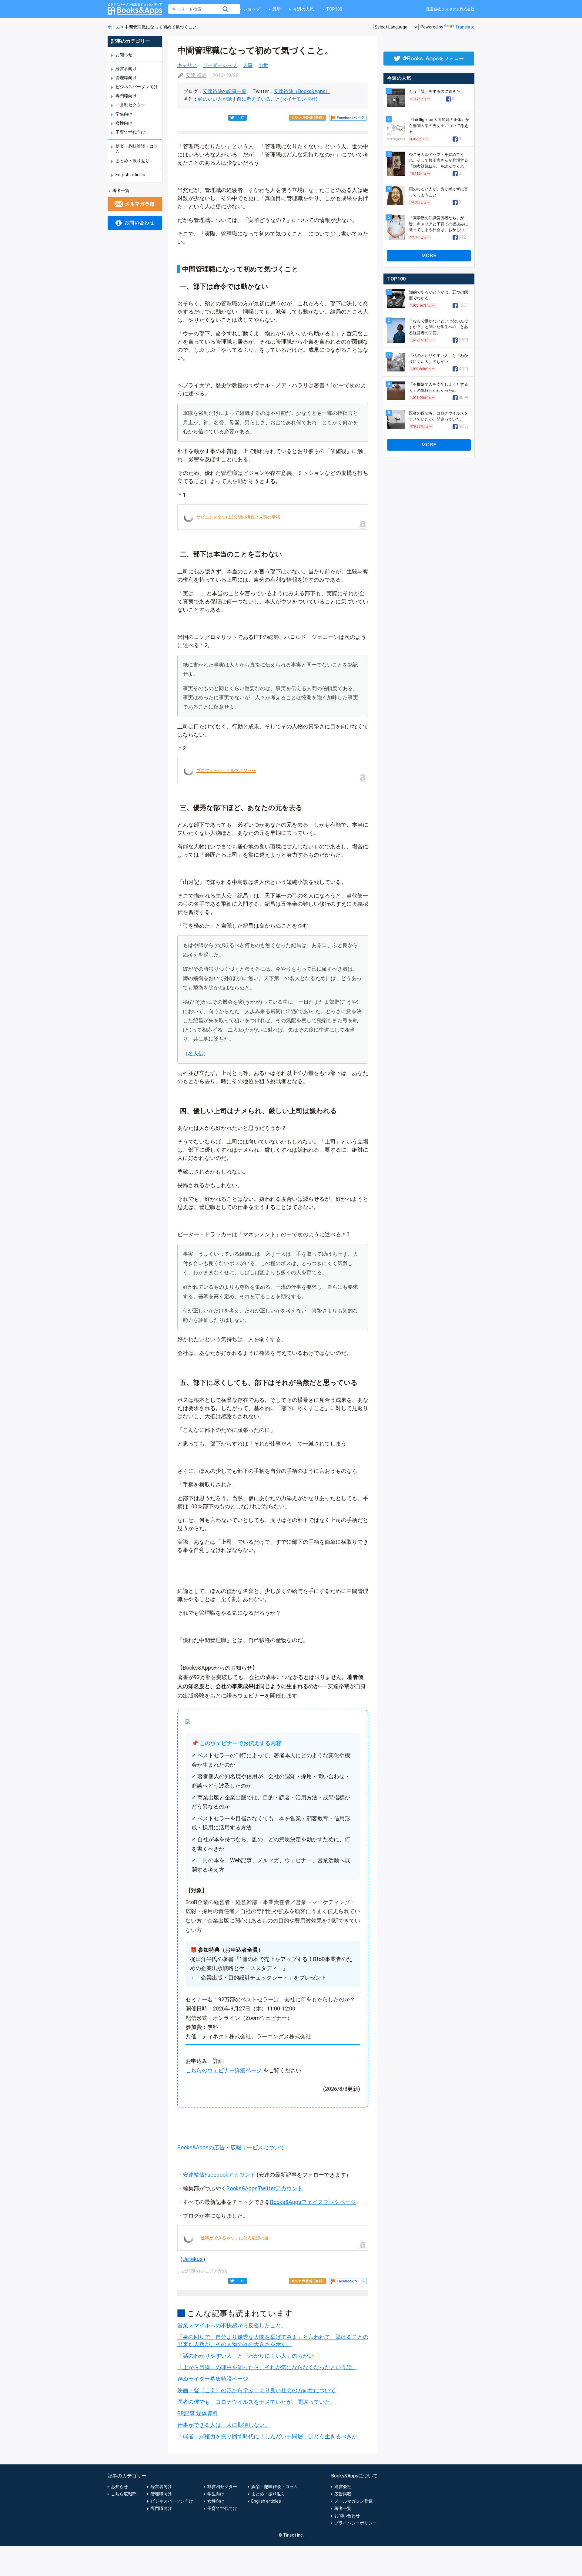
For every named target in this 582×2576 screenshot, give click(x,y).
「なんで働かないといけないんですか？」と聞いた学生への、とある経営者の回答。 (438, 327)
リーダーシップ (220, 65)
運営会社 (343, 2487)
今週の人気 (303, 9)
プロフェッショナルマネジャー (226, 771)
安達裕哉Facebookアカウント (219, 2175)
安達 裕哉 (196, 75)
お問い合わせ (347, 2516)
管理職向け (126, 78)
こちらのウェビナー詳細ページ (224, 2070)
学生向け (124, 114)
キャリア (187, 65)
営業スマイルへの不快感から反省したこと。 (232, 2325)
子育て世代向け (130, 132)
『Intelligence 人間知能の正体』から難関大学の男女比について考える (439, 126)
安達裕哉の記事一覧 (225, 91)
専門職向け (126, 96)
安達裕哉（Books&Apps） (302, 91)
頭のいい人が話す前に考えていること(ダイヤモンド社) (258, 99)
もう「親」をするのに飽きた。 (436, 91)
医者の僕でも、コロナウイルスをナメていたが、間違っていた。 (256, 2402)
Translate (465, 27)
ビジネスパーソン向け (137, 87)
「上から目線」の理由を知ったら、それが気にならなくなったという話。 (267, 2367)
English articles (130, 175)
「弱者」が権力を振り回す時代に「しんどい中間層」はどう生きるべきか (267, 2436)
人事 (248, 65)
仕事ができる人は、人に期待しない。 (224, 2425)
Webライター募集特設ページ (213, 2379)
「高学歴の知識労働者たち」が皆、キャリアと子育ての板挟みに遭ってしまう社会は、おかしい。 (438, 224)
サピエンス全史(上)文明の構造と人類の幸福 (238, 517)
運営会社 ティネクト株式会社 (450, 9)
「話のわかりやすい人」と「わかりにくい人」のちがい (246, 2356)
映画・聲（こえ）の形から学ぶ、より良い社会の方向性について (256, 2390)
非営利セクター (130, 105)
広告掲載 (343, 2494)
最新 (276, 9)
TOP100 (334, 9)
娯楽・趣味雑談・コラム (275, 2487)
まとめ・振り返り (132, 161)
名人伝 (196, 1053)
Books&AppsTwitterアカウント (265, 2188)
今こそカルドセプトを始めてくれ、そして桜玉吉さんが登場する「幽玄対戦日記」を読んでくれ (438, 160)
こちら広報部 (124, 2494)
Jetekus (193, 2259)
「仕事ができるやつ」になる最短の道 (232, 2238)
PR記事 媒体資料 (198, 2413)
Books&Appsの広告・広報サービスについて (231, 2147)
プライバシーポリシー (356, 2523)
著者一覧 (121, 190)
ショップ (252, 9)
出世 (263, 65)
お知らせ (124, 55)
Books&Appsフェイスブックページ (313, 2202)
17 (242, 118)
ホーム (114, 27)
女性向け (124, 123)
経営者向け (126, 69)
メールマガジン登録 (353, 2501)
